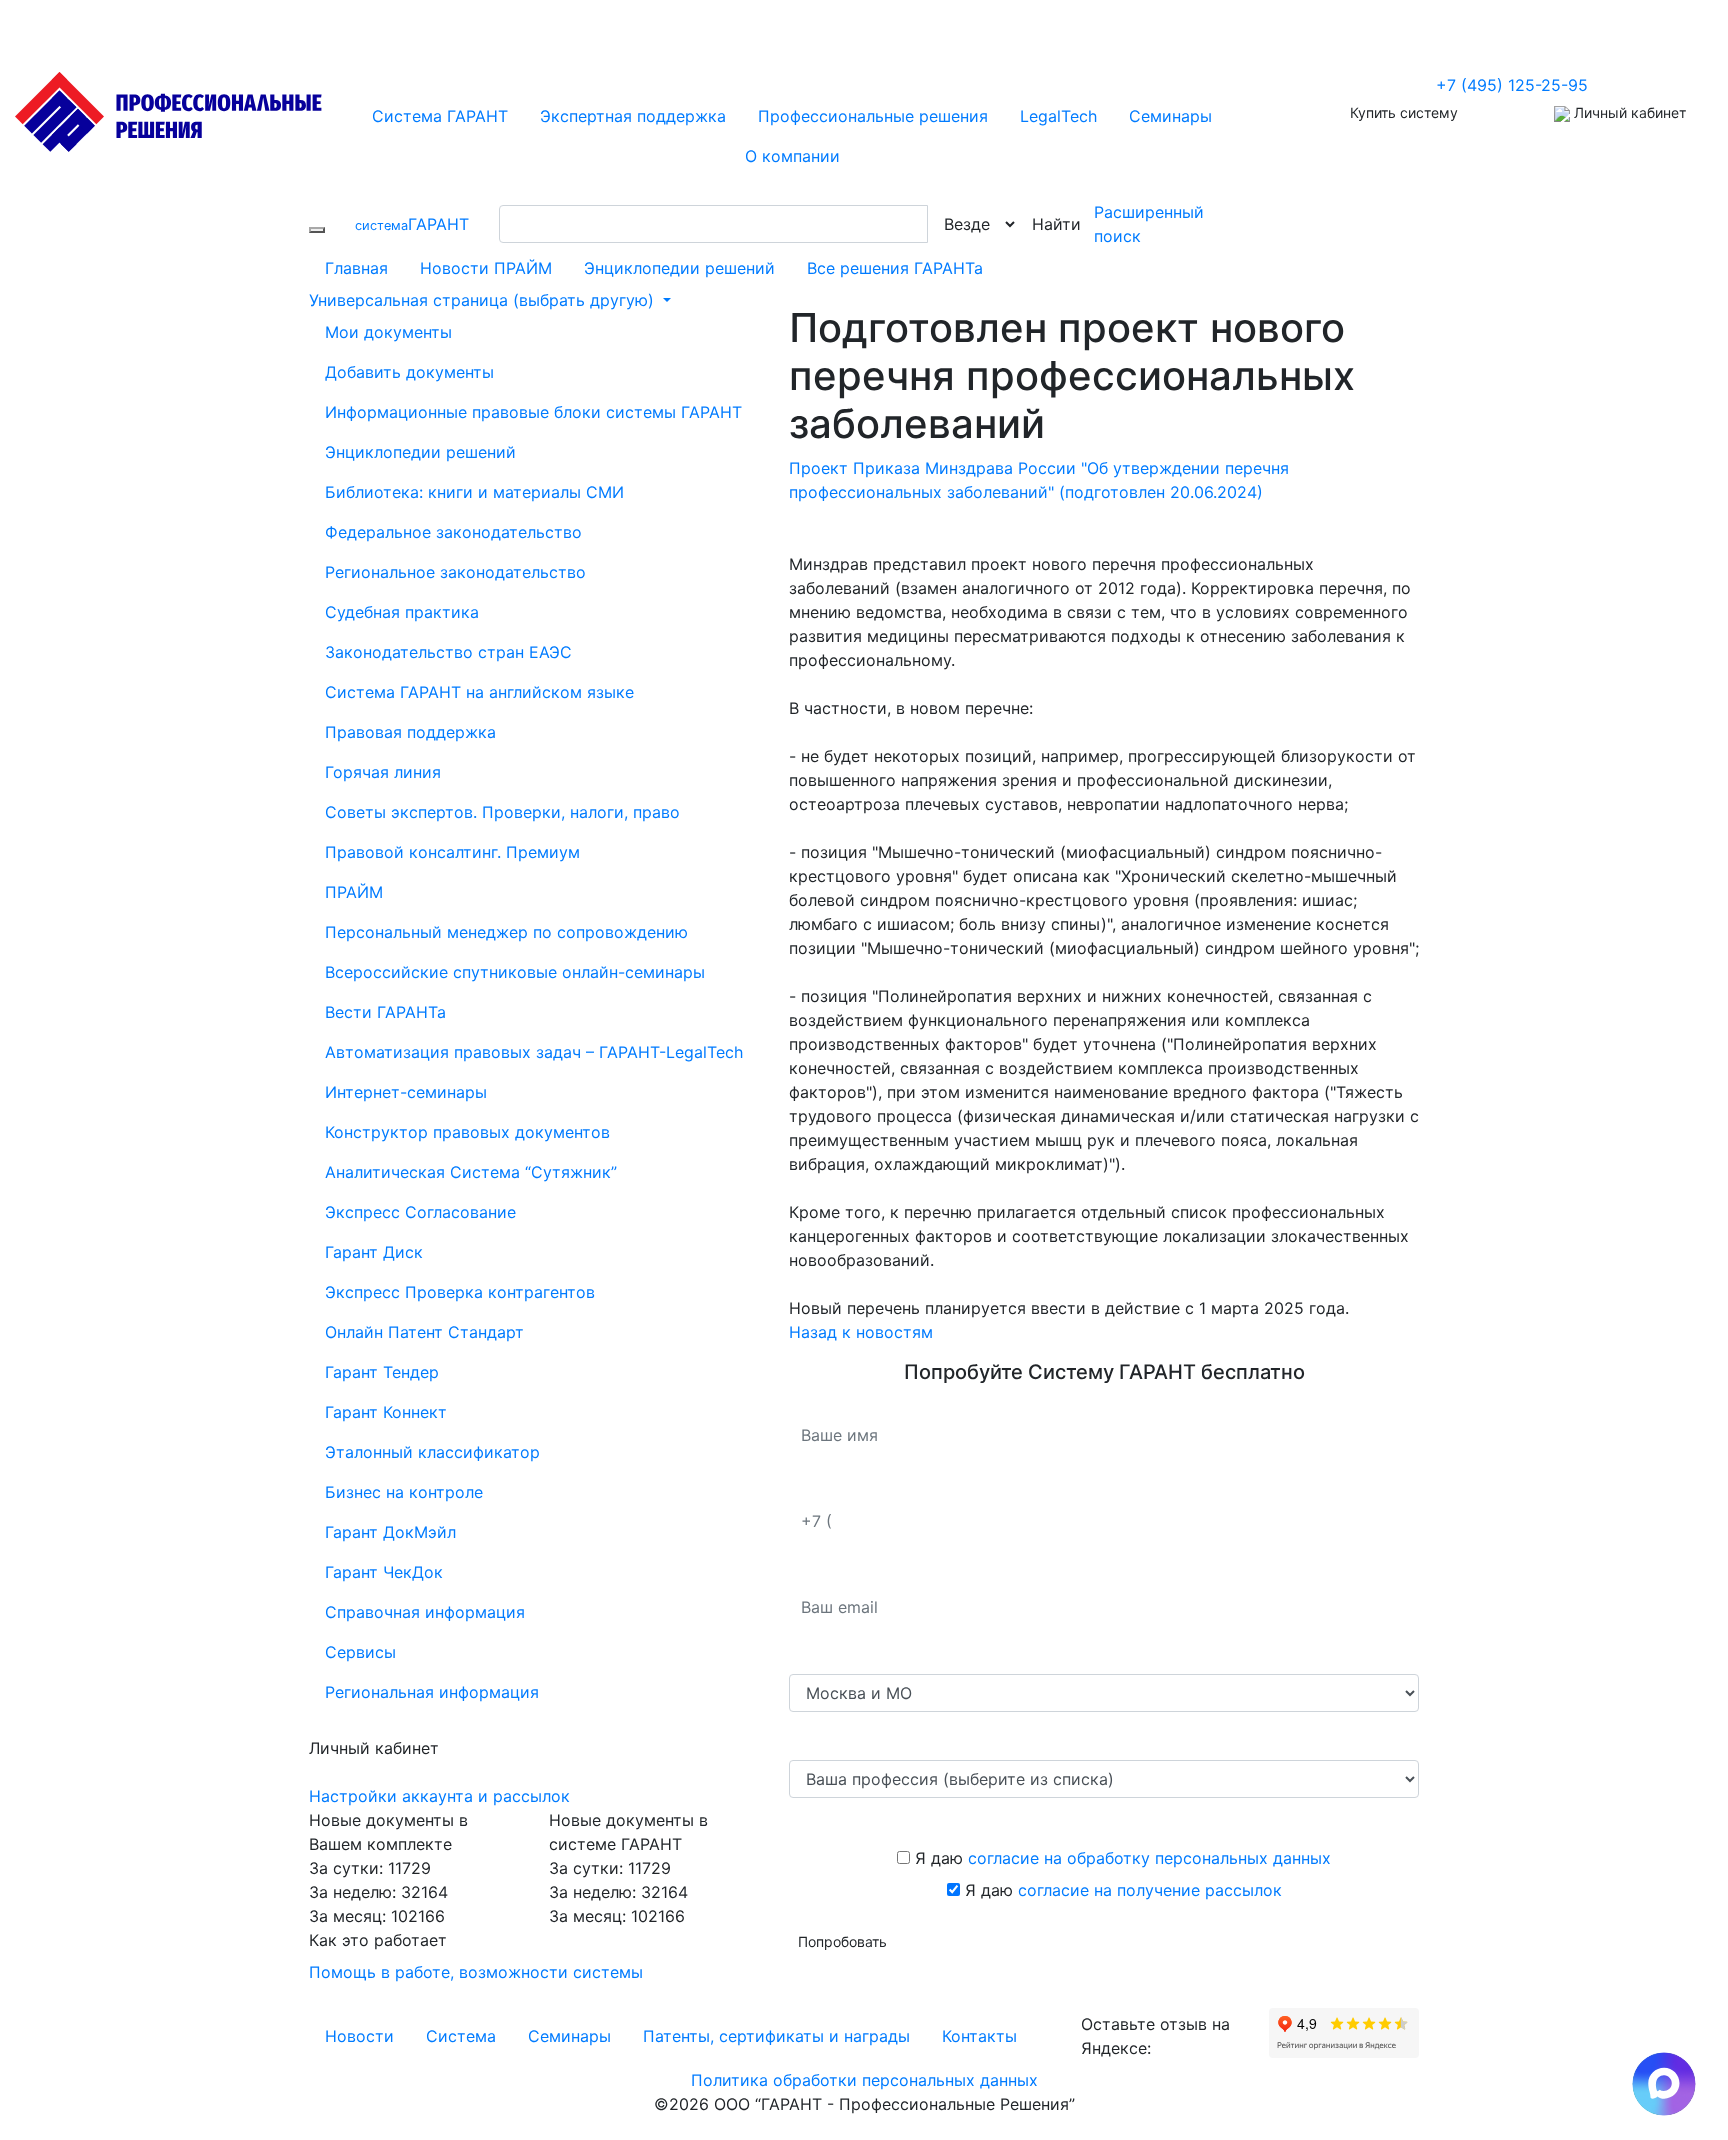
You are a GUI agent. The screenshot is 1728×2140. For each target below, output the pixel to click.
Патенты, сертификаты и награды (776, 2036)
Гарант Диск (374, 1252)
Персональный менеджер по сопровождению (506, 932)
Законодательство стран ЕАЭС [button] (448, 652)
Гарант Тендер (382, 1372)
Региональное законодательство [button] (455, 572)
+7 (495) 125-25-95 (1512, 85)
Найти (1056, 224)
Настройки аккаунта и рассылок (439, 1796)
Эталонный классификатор (432, 1452)
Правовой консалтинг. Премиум (452, 852)
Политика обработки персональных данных (864, 2080)
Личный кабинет (1628, 112)
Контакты (979, 2036)
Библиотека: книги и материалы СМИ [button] (474, 492)
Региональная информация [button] (432, 1692)
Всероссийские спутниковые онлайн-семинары (515, 972)
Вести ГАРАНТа (385, 1012)
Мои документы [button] (388, 332)
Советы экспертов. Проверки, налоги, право (502, 812)
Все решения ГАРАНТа (895, 268)
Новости (359, 2036)
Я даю (1120, 1858)
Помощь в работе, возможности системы (476, 1972)
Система (461, 2036)
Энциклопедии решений (679, 268)
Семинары (569, 2036)
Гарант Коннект (386, 1412)
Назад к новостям (861, 1332)
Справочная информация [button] (425, 1612)
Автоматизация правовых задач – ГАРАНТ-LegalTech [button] (534, 1052)
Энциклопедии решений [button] (420, 452)
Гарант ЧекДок (384, 1572)
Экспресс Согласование (420, 1212)
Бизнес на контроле (404, 1492)
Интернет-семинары (406, 1092)
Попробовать (842, 1941)
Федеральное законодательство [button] (453, 532)
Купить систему (1404, 112)
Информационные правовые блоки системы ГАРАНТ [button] (533, 412)
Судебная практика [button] (402, 612)
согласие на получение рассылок (1150, 1890)
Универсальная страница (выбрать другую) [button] (484, 300)
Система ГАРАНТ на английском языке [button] (479, 692)
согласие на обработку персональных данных (1149, 1858)
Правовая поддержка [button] (410, 732)
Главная (356, 268)
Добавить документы (409, 372)
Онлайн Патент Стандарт (424, 1332)
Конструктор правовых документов (467, 1132)
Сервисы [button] (360, 1652)
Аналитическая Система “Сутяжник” (471, 1172)
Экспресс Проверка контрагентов (460, 1292)
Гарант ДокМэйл (390, 1532)
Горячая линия (383, 772)
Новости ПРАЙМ (486, 268)
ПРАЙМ (354, 892)
